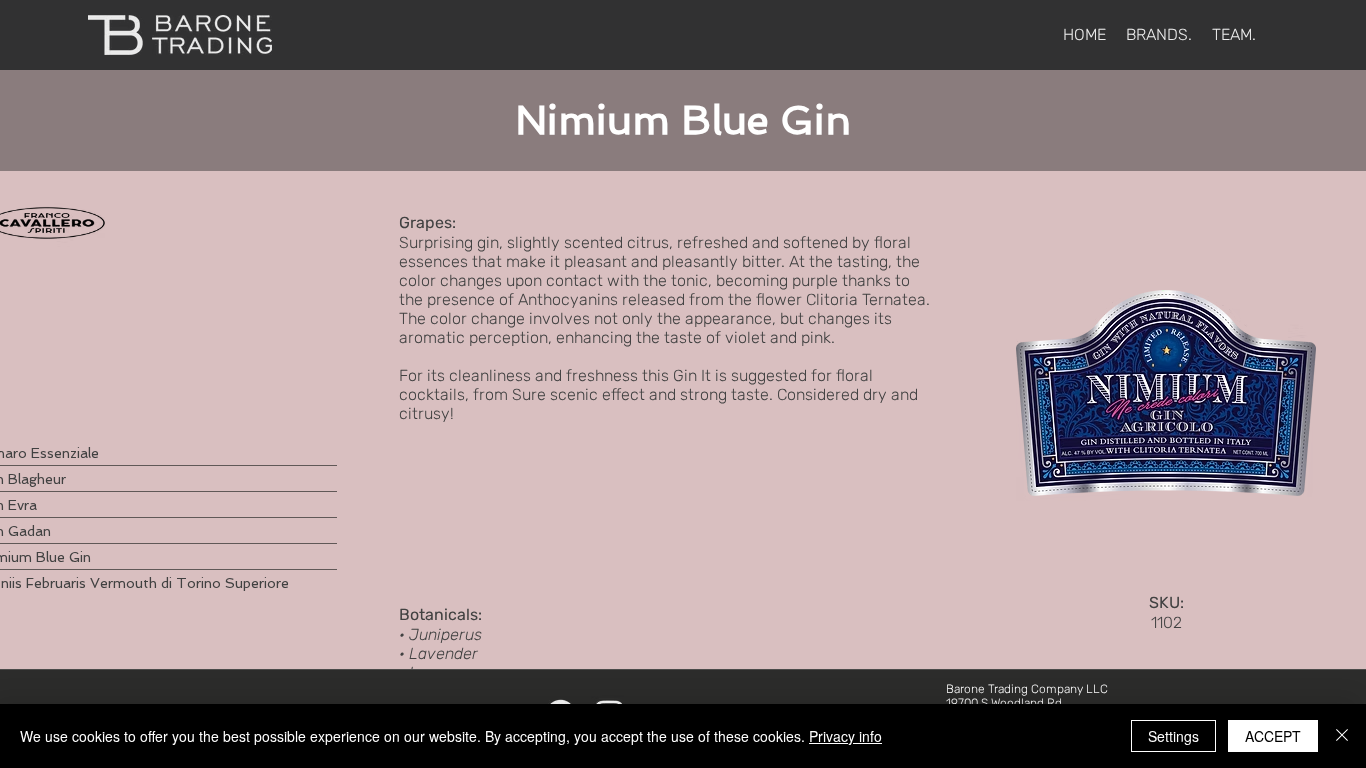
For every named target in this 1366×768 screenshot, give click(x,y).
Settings (1173, 736)
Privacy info (845, 736)
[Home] (179, 35)
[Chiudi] (1342, 736)
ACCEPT (1273, 736)
